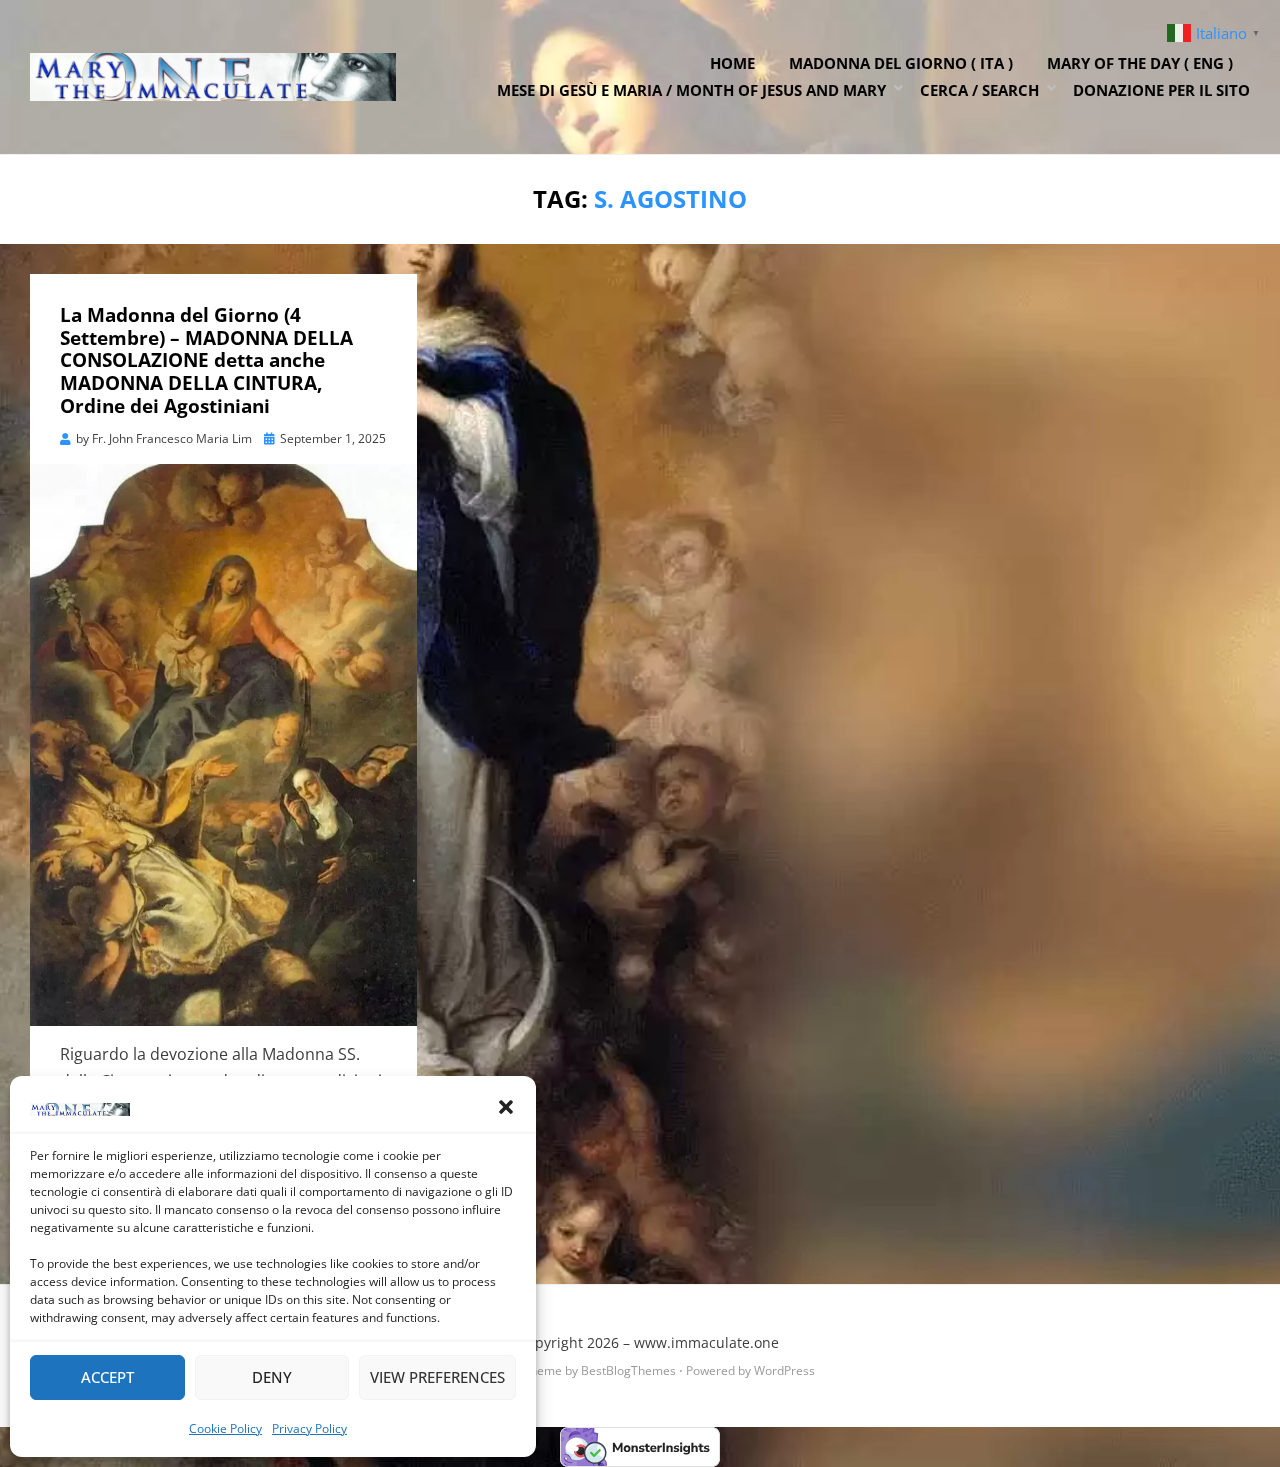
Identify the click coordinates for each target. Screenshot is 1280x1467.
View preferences (437, 1377)
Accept (107, 1377)
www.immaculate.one (706, 1342)
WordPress (784, 1370)
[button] (506, 1107)
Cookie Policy (225, 1428)
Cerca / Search (979, 90)
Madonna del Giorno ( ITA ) (901, 63)
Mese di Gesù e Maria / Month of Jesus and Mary (691, 90)
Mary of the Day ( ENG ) (1140, 63)
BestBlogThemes (628, 1370)
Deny (272, 1377)
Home (732, 63)
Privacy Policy (309, 1428)
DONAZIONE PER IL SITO (1161, 90)
